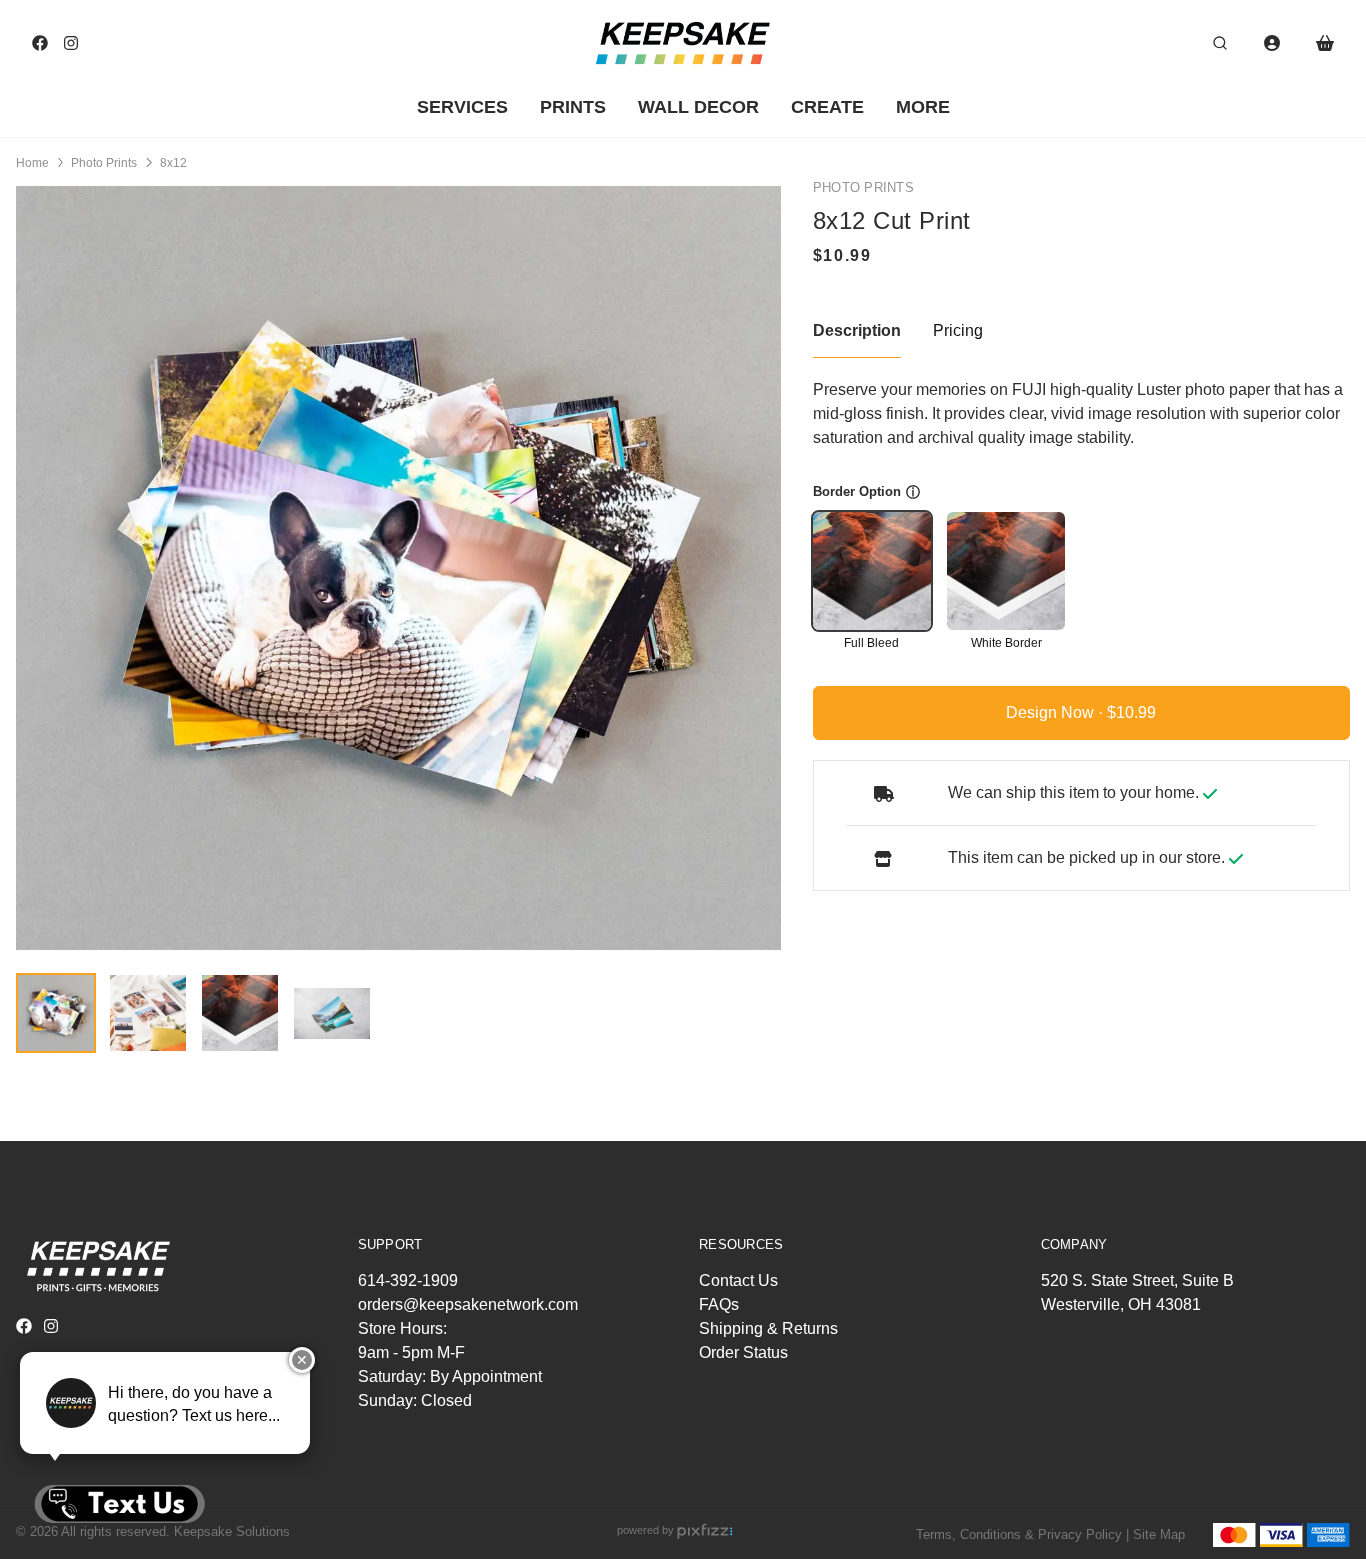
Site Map (1159, 1534)
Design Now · (1056, 712)
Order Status (743, 1352)
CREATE (827, 107)
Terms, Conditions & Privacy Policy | (1022, 1534)
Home (32, 163)
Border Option (857, 491)
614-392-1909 (408, 1280)
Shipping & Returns (768, 1328)
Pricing (958, 330)
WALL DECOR (698, 107)
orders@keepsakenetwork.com (468, 1304)
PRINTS (573, 107)
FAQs (719, 1304)
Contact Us (738, 1280)
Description (857, 330)
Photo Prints (104, 163)
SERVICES (462, 107)
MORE (923, 107)
